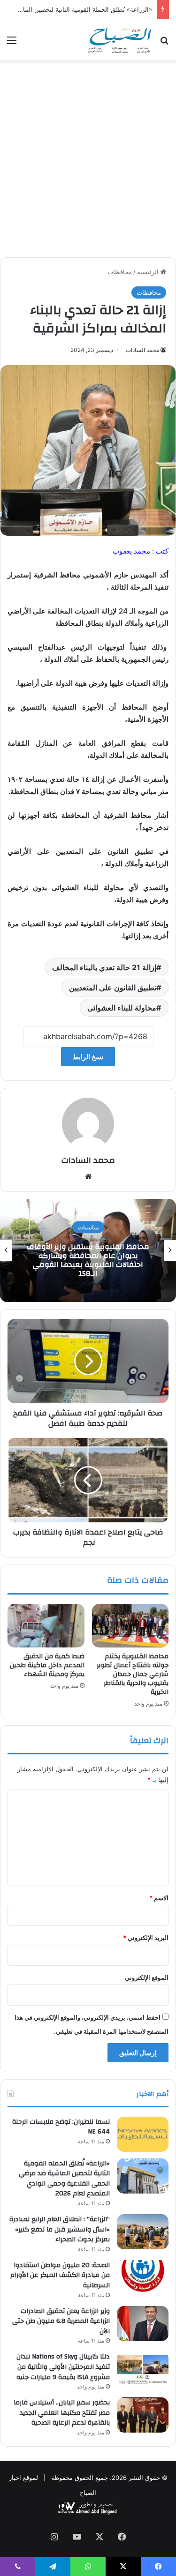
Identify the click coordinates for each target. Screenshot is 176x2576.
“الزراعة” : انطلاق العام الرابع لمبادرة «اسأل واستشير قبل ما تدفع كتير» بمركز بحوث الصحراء (77, 1260)
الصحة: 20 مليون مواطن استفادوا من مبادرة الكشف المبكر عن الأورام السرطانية (60, 2275)
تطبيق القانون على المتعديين (113, 988)
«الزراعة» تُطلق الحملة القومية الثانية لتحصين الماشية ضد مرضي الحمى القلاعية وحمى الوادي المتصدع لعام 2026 (64, 2179)
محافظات (120, 272)
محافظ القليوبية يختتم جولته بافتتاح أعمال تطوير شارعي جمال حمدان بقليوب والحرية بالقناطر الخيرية (133, 1674)
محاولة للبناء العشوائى (122, 1008)
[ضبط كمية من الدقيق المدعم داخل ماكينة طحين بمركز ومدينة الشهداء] (46, 1625)
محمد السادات (142, 350)
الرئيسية (149, 272)
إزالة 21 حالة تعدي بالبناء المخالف (104, 967)
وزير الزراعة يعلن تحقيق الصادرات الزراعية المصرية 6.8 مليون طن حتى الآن (61, 2321)
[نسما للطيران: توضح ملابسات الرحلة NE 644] (143, 2134)
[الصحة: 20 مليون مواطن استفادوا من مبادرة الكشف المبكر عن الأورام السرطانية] (143, 2278)
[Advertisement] (88, 162)
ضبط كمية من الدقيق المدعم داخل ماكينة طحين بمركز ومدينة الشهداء (47, 1665)
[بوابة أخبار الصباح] (119, 40)
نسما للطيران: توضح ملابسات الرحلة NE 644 (61, 2127)
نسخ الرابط (88, 1057)
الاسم (159, 1898)
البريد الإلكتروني (146, 1938)
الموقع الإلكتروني (147, 1977)
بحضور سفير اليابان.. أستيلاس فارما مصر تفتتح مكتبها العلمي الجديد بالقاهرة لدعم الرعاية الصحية (62, 2413)
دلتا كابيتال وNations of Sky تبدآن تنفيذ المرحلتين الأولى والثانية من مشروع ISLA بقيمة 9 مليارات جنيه (63, 2367)
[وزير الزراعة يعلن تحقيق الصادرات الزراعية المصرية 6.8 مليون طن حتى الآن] (143, 2324)
